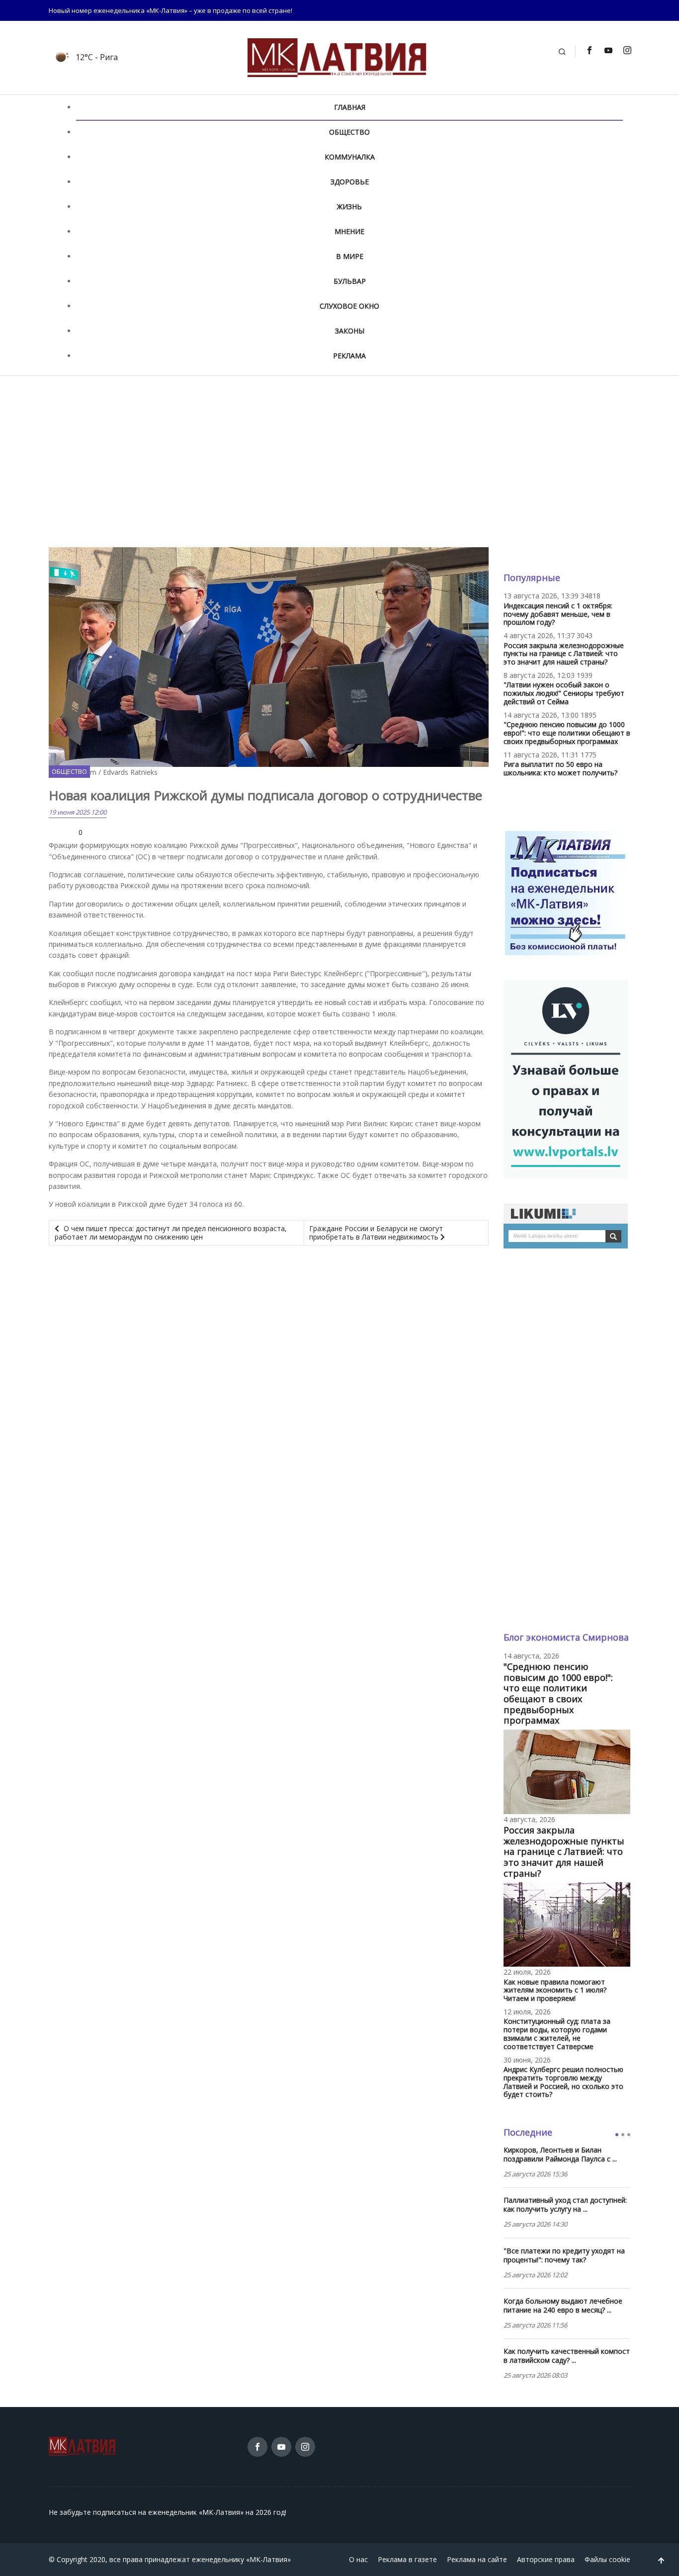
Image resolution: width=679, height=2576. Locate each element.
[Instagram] (627, 50)
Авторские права (546, 2559)
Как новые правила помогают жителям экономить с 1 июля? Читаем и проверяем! (555, 1990)
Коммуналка (350, 157)
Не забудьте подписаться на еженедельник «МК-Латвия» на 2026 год (167, 2512)
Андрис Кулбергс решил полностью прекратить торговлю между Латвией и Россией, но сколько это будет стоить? (563, 2082)
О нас (358, 2559)
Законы (350, 331)
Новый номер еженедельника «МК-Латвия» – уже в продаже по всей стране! (170, 10)
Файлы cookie (607, 2559)
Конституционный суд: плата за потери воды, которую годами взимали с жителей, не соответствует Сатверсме (557, 2034)
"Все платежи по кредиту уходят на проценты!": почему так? (564, 2255)
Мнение (349, 231)
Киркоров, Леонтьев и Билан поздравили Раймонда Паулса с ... (560, 2155)
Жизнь (349, 207)
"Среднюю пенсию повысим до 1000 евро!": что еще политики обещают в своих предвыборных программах (567, 733)
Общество (349, 132)
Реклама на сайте (477, 2559)
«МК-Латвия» (268, 2559)
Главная (350, 107)
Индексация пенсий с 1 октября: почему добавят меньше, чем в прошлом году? (558, 614)
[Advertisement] (339, 461)
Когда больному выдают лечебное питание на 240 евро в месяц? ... (563, 2306)
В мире (350, 256)
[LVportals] (566, 1078)
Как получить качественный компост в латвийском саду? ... (567, 2356)
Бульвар (350, 281)
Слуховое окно (349, 306)
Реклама (349, 356)
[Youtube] (608, 50)
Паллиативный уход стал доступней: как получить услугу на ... (565, 2205)
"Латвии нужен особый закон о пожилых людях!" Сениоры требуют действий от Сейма (564, 693)
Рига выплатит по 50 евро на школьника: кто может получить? (560, 768)
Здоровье (350, 182)
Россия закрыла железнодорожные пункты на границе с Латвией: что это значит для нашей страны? (564, 654)
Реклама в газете (407, 2559)
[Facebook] (589, 50)
